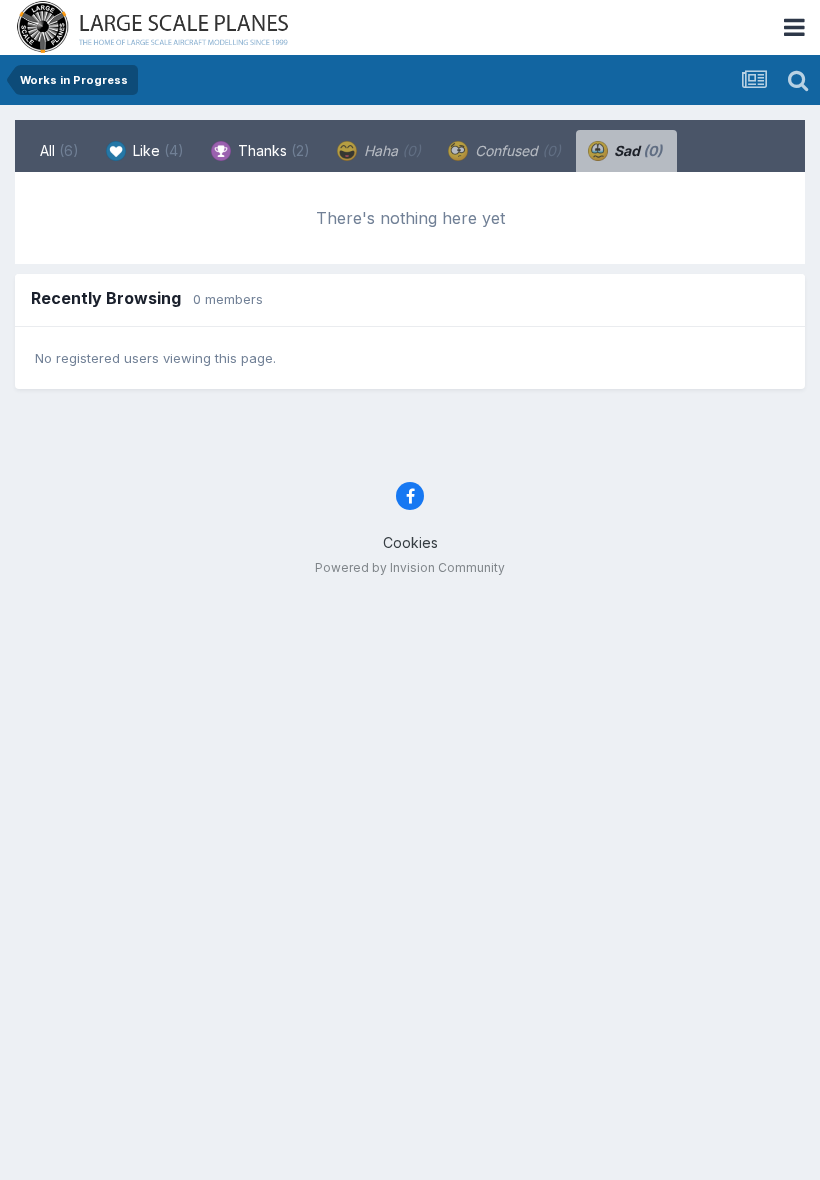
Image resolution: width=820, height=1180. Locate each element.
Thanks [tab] (272, 150)
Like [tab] (156, 150)
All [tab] (59, 150)
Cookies (410, 542)
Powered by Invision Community (410, 567)
